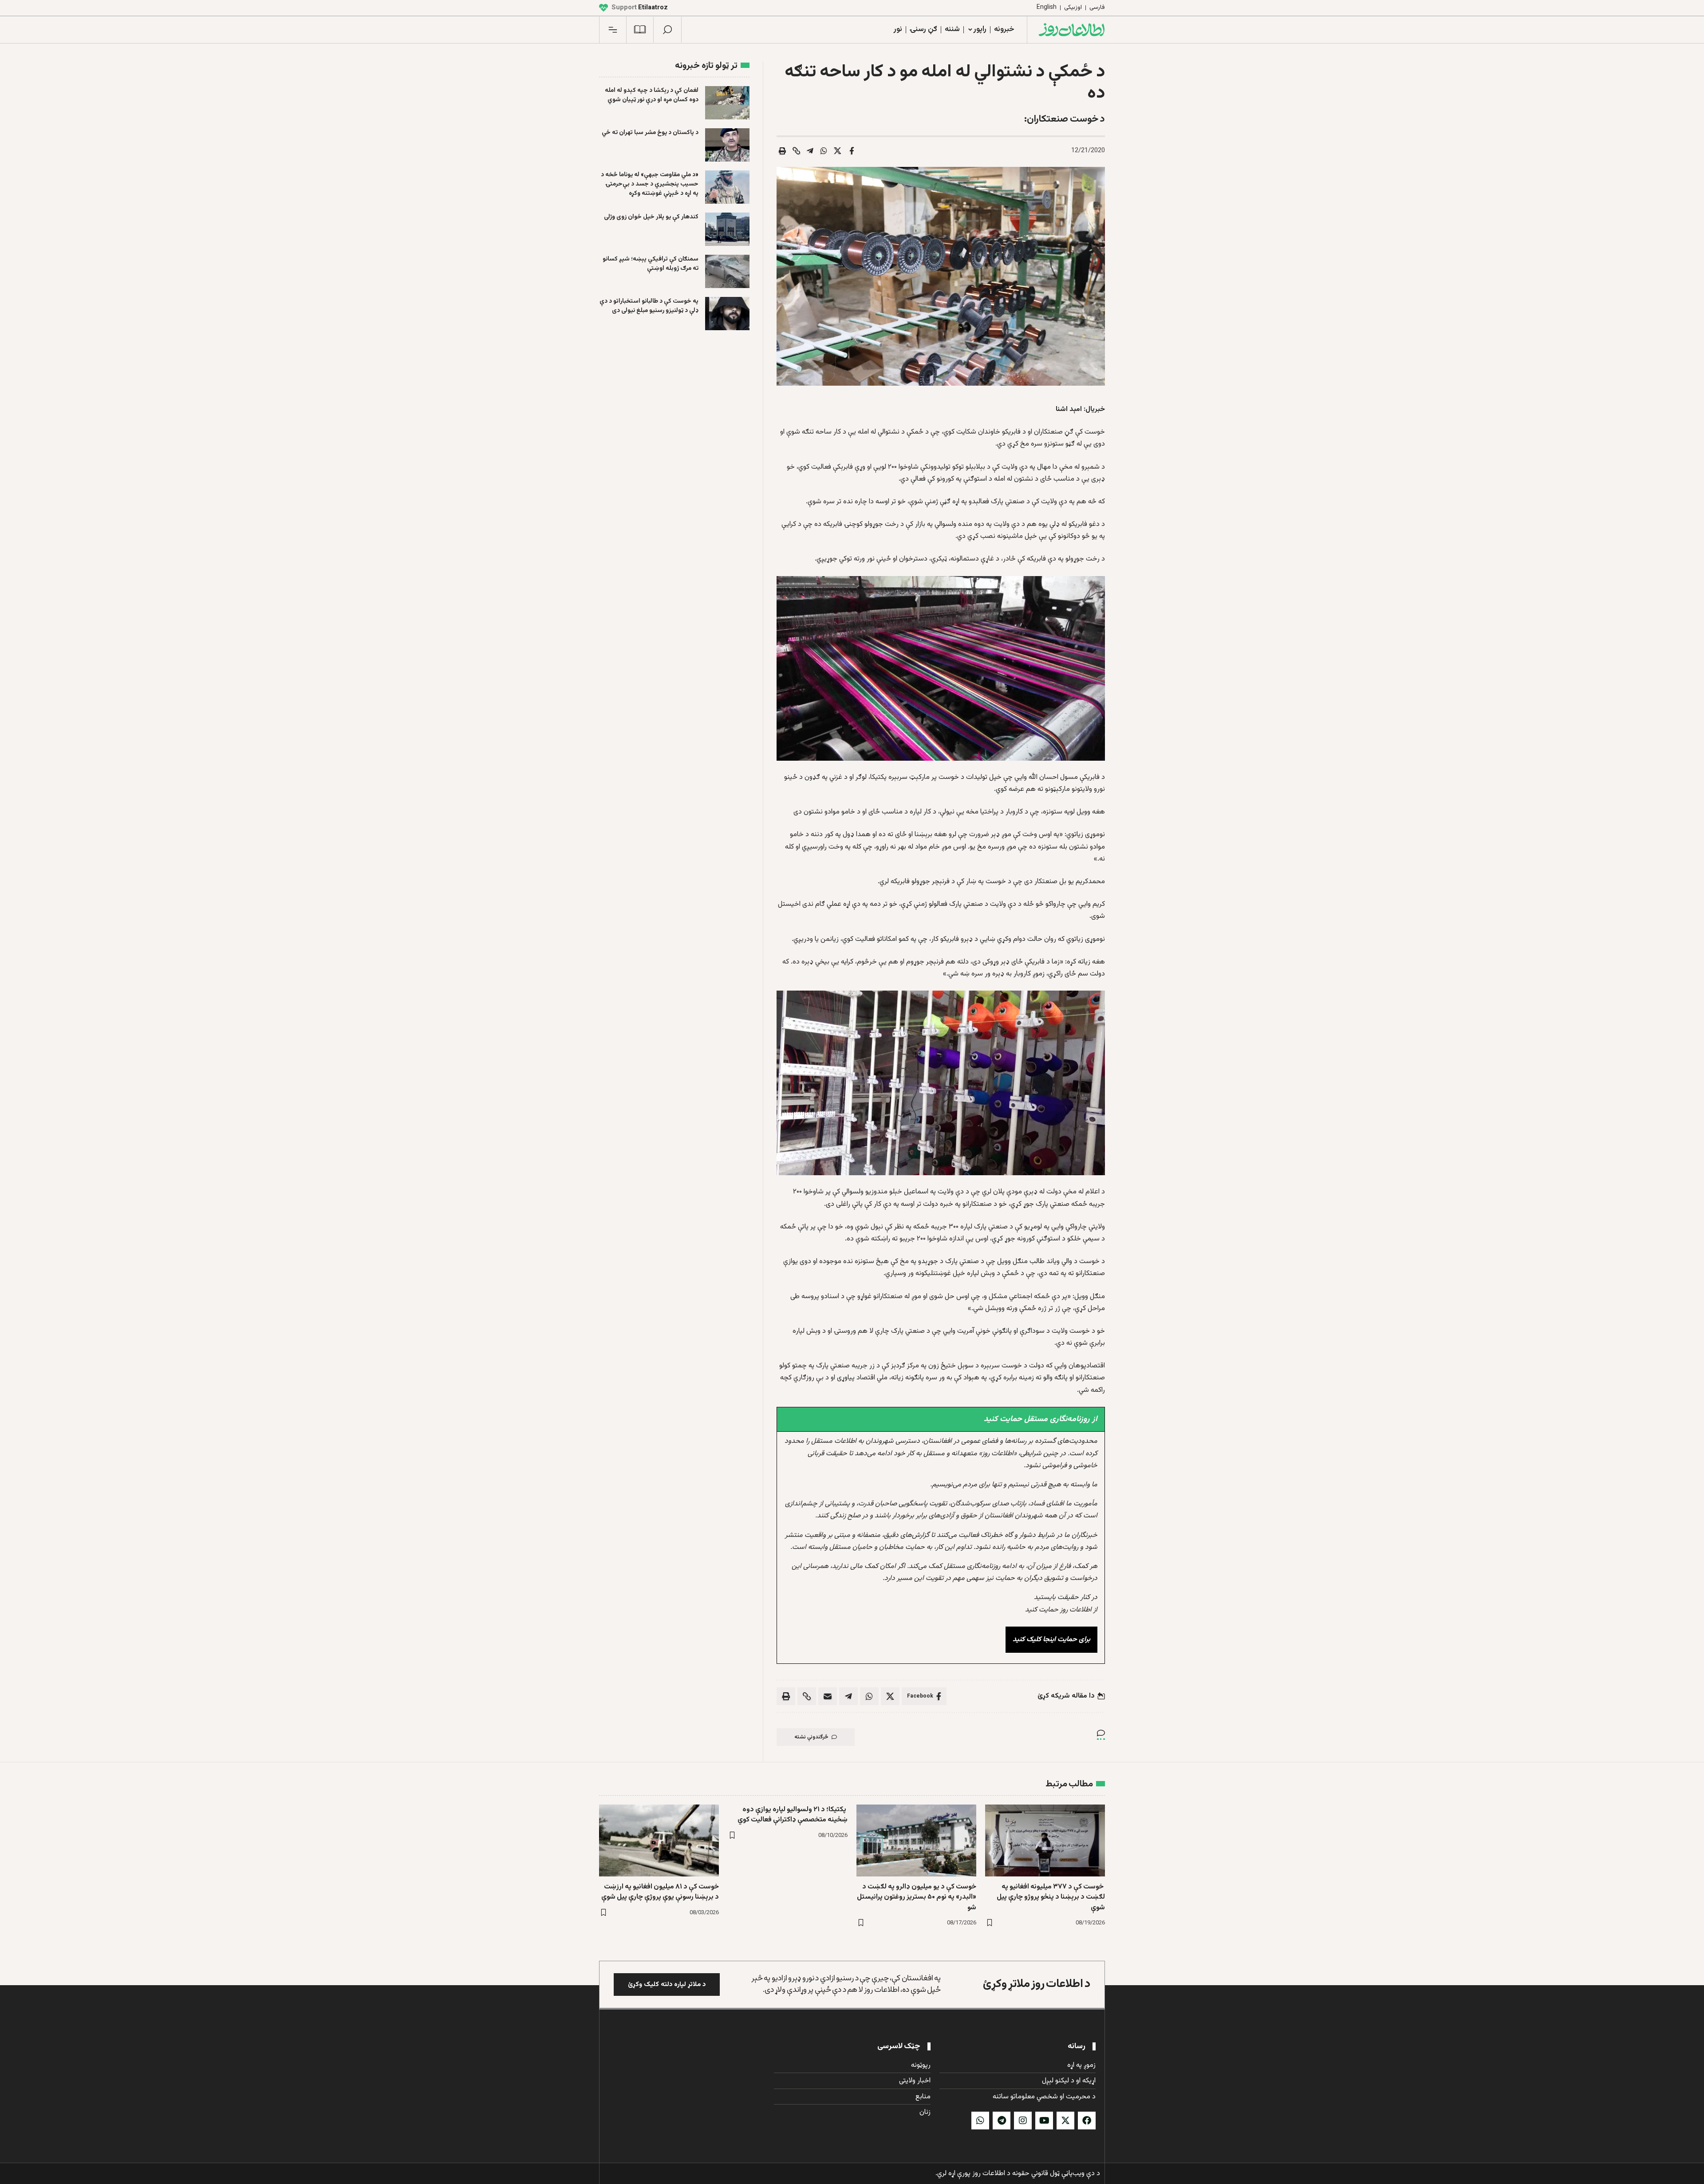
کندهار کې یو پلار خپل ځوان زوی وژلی (651, 217)
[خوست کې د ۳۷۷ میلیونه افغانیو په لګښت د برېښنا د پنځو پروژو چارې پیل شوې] (1045, 1840)
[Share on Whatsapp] (824, 151)
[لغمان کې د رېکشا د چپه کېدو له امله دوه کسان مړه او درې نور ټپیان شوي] (727, 103)
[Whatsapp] (980, 2121)
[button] (667, 30)
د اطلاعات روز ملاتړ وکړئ (1037, 1984)
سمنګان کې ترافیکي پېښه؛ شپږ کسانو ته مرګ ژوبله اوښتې (651, 264)
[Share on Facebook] (852, 151)
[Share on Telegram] (810, 151)
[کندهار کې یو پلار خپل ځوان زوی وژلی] (727, 229)
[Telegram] (1002, 2121)
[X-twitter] (1065, 2121)
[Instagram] (1023, 2121)
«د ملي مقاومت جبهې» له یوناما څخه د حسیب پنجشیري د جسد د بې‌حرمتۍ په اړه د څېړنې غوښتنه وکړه (650, 184)
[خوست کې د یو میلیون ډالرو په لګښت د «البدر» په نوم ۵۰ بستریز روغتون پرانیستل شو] (916, 1840)
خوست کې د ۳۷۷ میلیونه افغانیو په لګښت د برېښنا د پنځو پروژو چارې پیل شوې (1051, 1897)
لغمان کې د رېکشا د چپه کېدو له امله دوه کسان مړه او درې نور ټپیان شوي (652, 95)
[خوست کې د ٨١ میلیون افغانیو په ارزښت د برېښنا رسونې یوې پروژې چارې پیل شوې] (659, 1840)
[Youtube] (1044, 2121)
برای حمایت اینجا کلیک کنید (1051, 1640)
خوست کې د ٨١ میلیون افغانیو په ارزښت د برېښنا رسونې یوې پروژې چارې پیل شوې (660, 1892)
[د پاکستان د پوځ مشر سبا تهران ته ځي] (727, 145)
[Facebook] (1087, 2121)
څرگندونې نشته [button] (811, 1737)
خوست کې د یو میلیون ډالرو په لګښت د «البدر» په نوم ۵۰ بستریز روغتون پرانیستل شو (917, 1897)
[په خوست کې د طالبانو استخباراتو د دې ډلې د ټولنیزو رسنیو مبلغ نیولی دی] (727, 314)
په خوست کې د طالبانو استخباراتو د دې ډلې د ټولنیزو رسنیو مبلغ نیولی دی (649, 306)
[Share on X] (838, 151)
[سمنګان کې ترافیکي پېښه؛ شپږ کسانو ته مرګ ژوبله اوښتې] (727, 271)
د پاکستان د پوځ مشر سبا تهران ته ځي (650, 133)
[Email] (828, 1696)
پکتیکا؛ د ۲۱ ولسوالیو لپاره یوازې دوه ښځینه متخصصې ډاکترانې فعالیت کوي (793, 1815)
